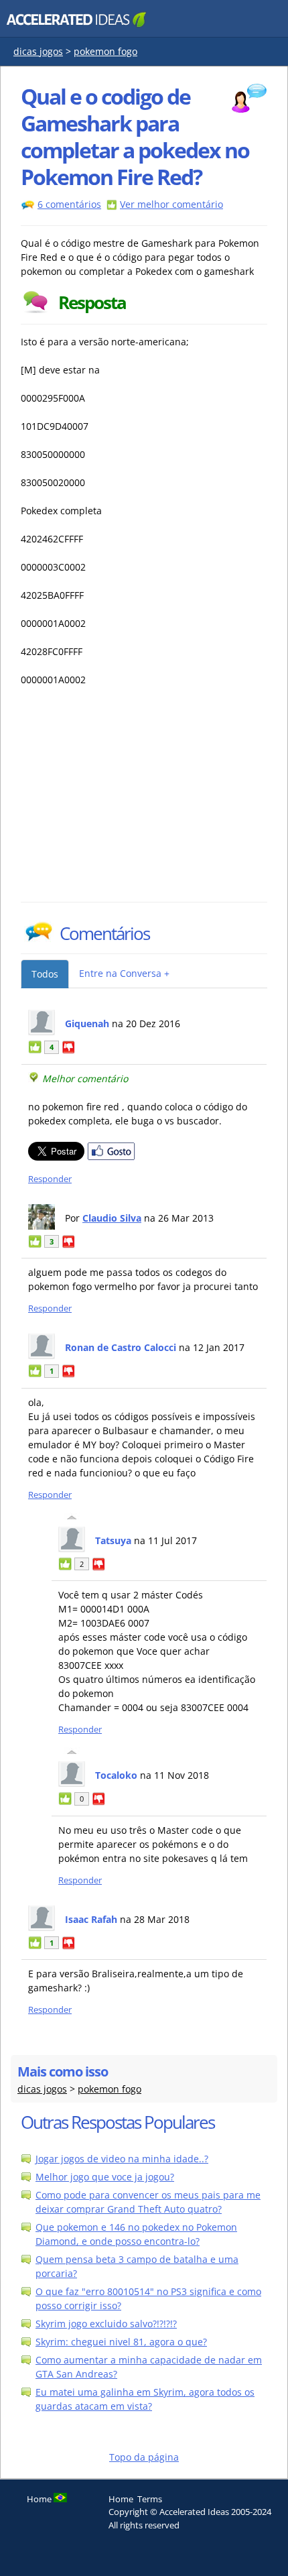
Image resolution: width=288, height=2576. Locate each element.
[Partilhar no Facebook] (111, 1157)
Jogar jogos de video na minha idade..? (122, 2159)
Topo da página (144, 2457)
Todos (45, 974)
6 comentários (69, 204)
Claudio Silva (112, 1218)
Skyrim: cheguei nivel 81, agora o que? (121, 2342)
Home (121, 2499)
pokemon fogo (105, 51)
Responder (50, 1179)
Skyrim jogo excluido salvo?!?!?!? (106, 2324)
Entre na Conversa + (124, 973)
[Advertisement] (138, 801)
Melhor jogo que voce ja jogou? (105, 2177)
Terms (150, 2499)
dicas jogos (38, 51)
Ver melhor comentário (171, 204)
